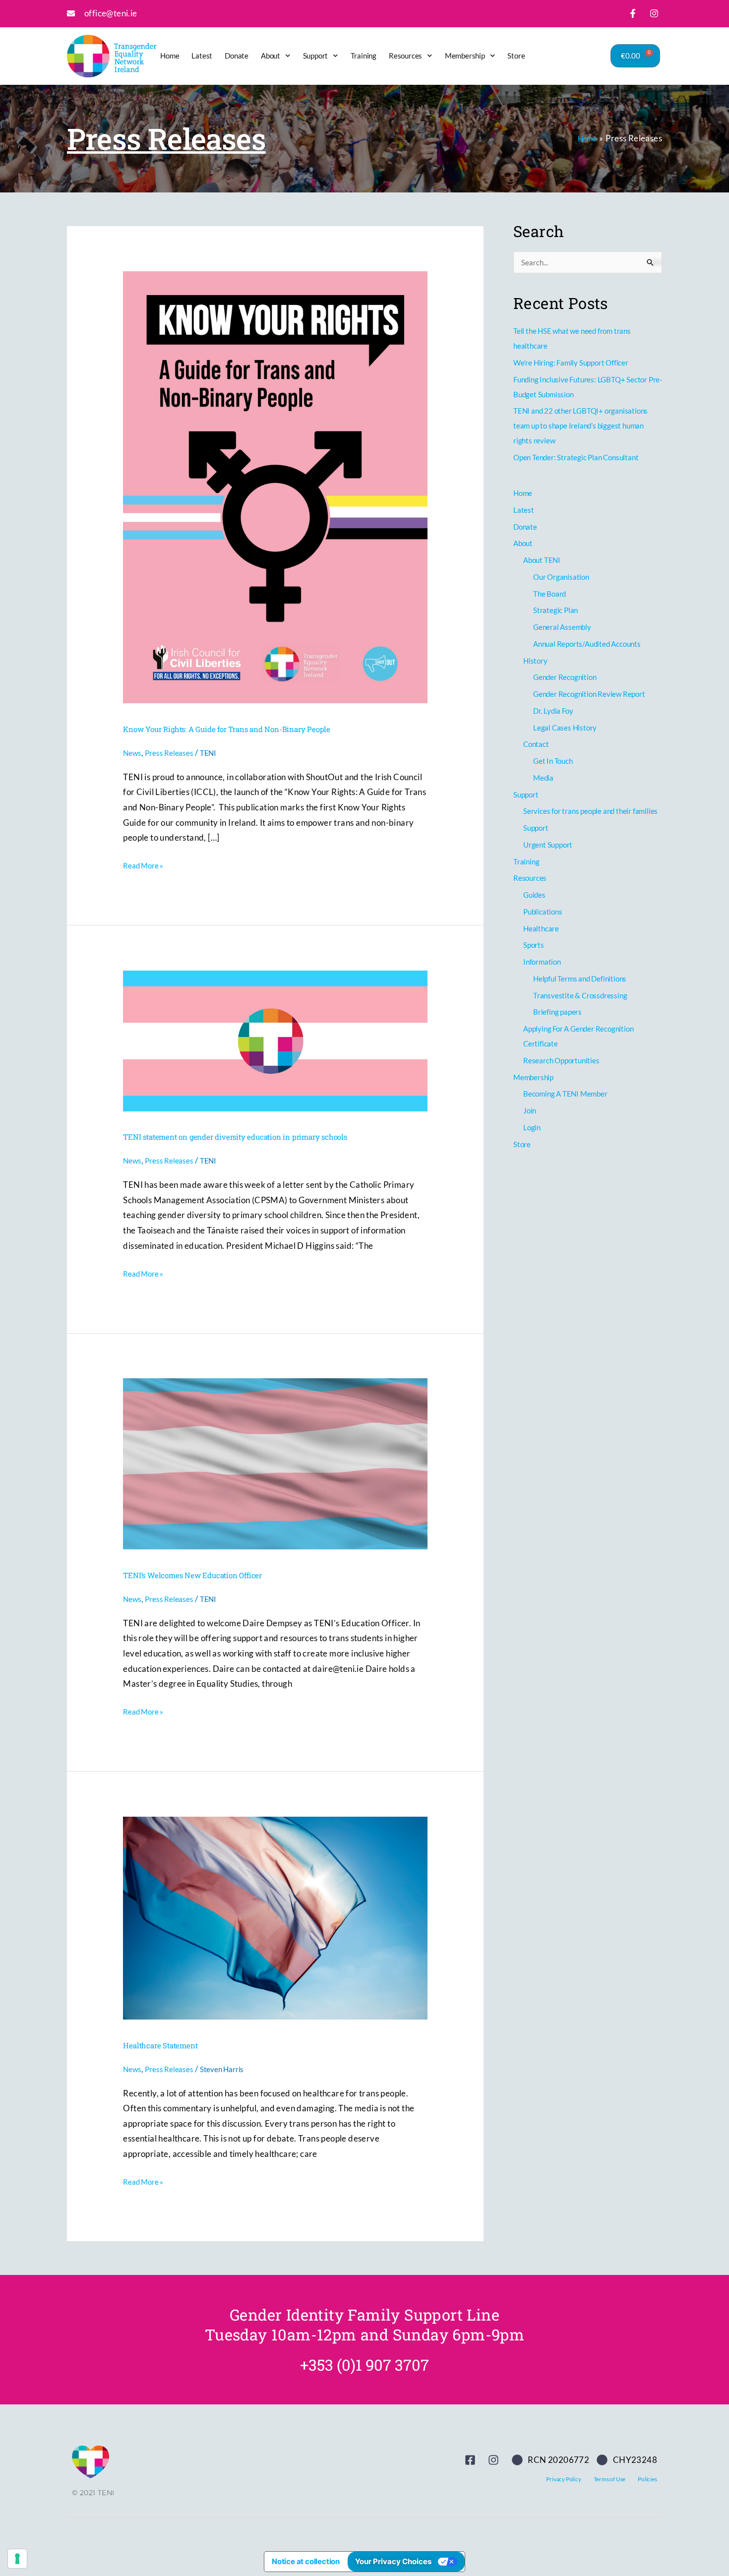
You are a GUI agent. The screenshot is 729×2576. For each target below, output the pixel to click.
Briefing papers (557, 1012)
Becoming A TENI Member (565, 1094)
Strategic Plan (555, 610)
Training (364, 56)
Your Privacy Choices (393, 2561)
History (535, 661)
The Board (549, 594)
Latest (202, 56)
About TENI (542, 560)
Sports (534, 945)
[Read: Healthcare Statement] (275, 1917)
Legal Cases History (565, 728)
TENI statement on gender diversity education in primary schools (235, 1137)
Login (532, 1127)
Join (530, 1110)
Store (516, 56)
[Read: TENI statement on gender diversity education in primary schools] (275, 1040)
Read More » (143, 865)
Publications (543, 912)
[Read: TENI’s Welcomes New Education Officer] (275, 1463)
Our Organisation (561, 577)
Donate (237, 56)
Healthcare (541, 928)
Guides (534, 895)
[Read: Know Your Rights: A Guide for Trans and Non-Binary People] (275, 487)
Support (316, 56)
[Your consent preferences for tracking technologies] (17, 2559)
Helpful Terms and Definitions (580, 979)
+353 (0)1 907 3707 (364, 2365)
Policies (647, 2479)
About (271, 56)
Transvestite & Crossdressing (580, 995)
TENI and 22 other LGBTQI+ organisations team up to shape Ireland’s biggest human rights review (580, 426)
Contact (536, 744)
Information (542, 962)
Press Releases (169, 753)
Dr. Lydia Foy (553, 711)
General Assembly (562, 627)
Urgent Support (548, 845)
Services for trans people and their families (590, 811)
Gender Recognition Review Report (589, 694)
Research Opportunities (561, 1060)
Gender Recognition (565, 677)
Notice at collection (306, 2561)
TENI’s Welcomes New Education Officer (192, 1575)
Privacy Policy (563, 2479)
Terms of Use (610, 2479)
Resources (405, 56)
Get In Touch (553, 761)
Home (170, 56)
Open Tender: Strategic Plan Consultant (576, 457)
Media (543, 778)
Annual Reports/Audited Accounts (587, 644)
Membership (465, 56)
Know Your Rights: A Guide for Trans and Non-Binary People (227, 729)
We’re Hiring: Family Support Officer (571, 363)
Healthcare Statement (160, 2045)
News (132, 753)
